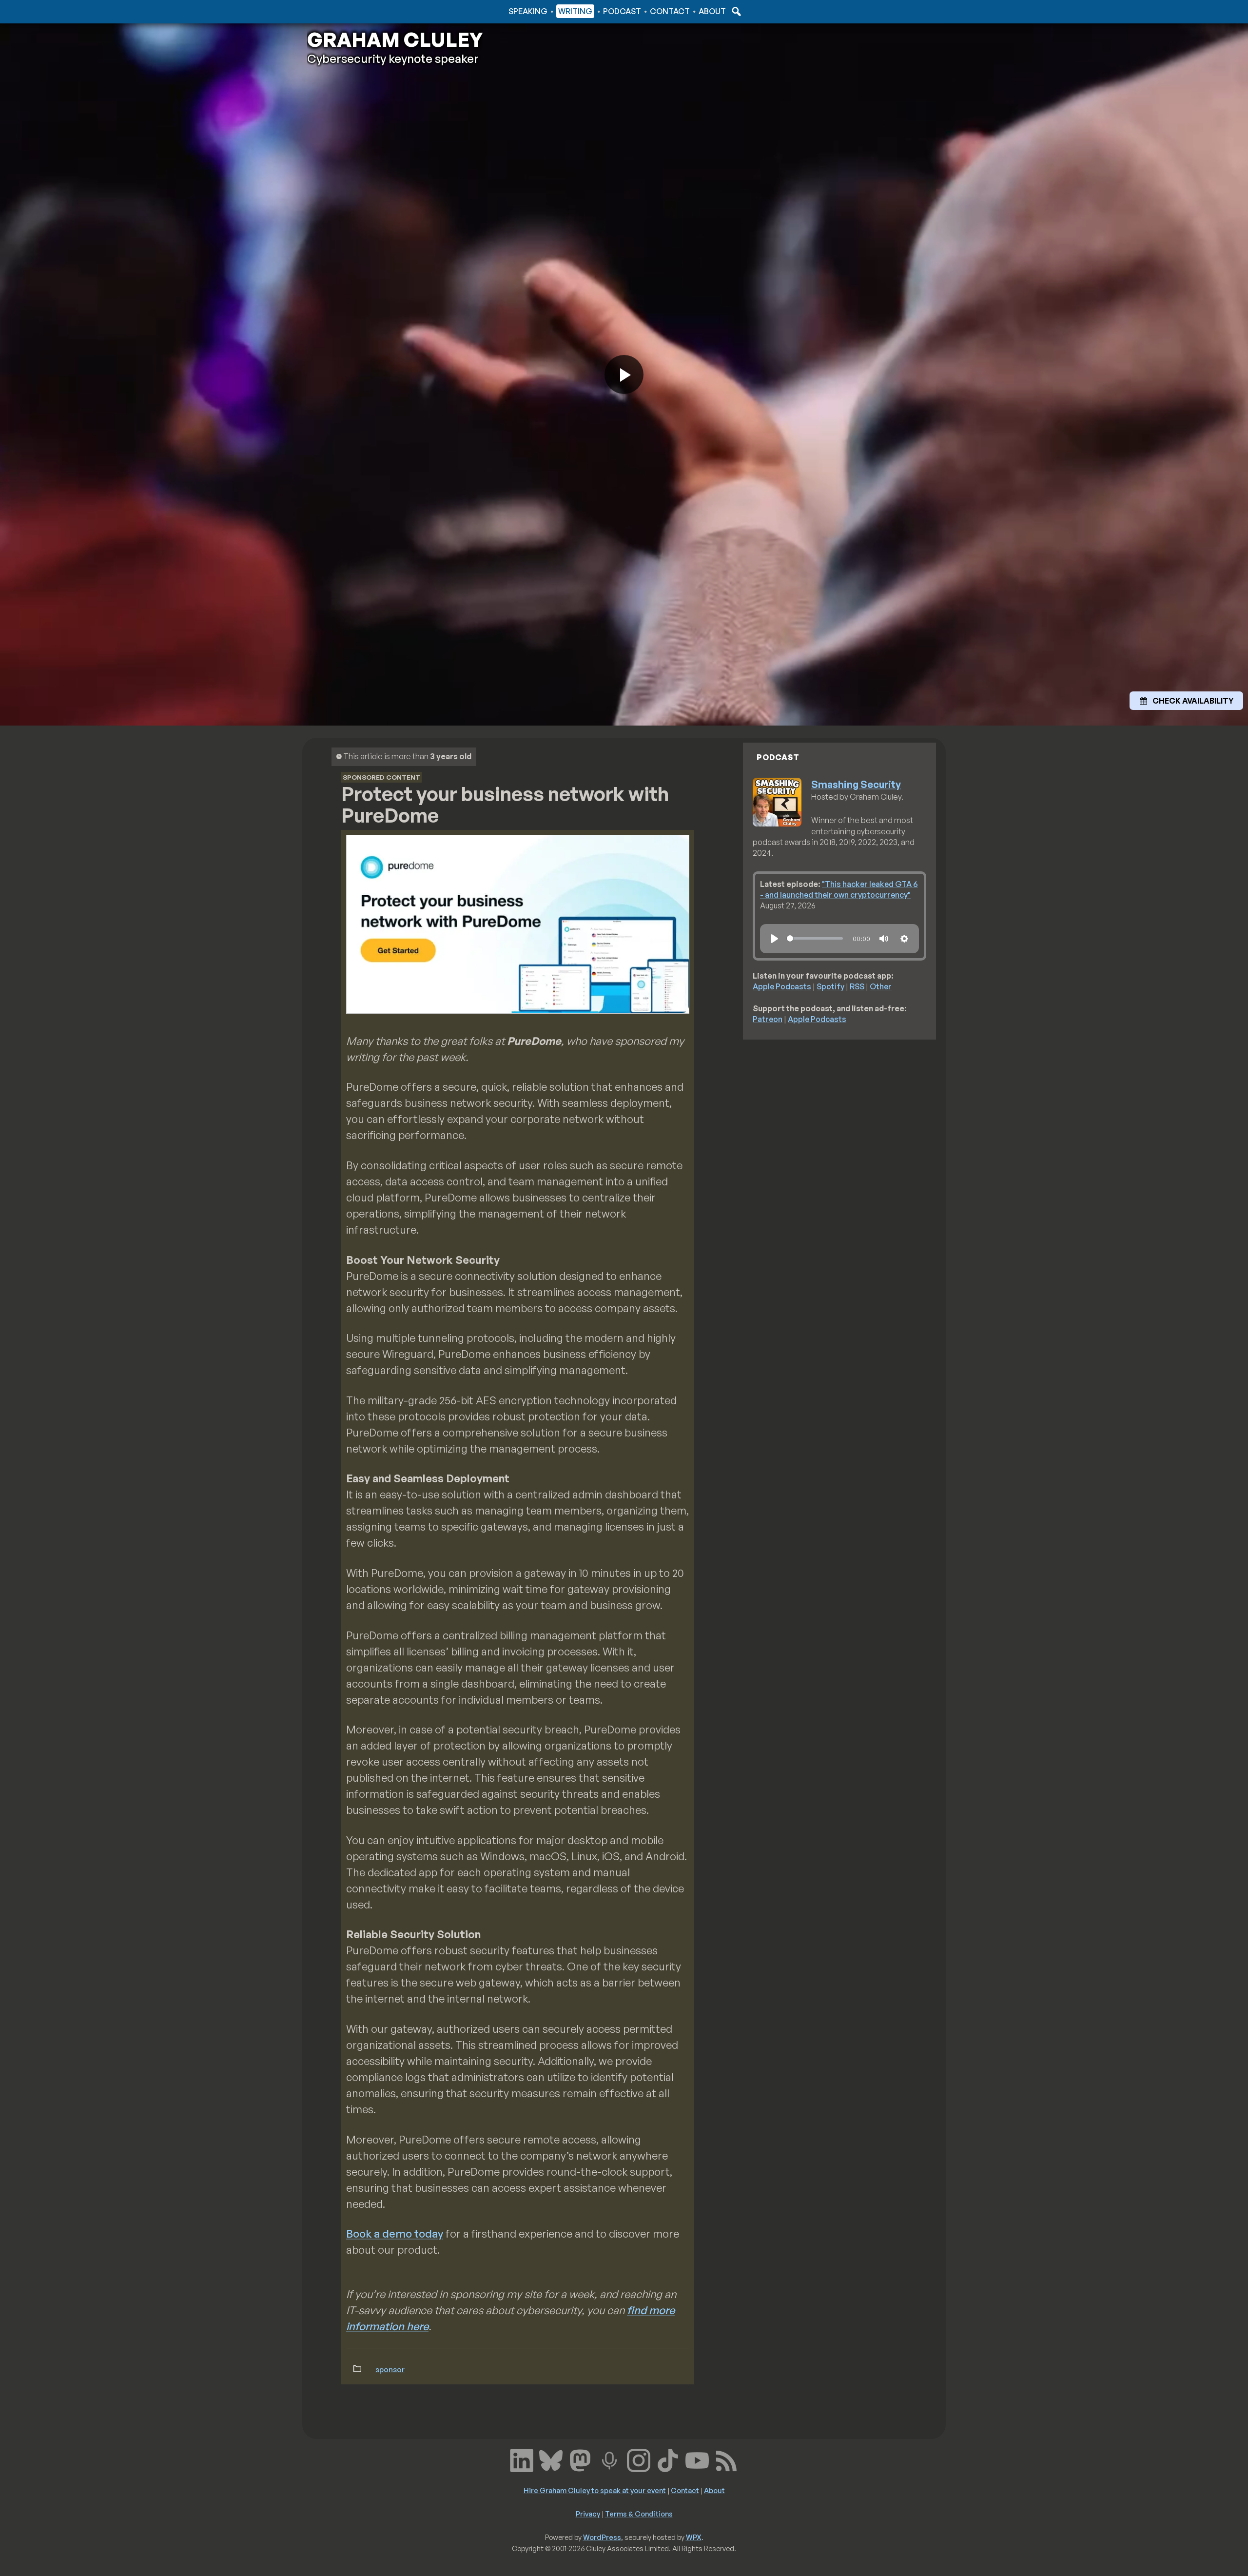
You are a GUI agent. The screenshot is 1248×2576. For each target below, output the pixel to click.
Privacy (588, 2514)
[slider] (815, 938)
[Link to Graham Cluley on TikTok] (668, 2459)
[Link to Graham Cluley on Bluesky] (551, 2459)
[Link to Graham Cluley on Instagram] (639, 2459)
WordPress (602, 2537)
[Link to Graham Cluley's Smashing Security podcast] (609, 2459)
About (712, 11)
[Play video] (624, 374)
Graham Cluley (346, 11)
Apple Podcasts (782, 986)
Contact (670, 11)
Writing (575, 11)
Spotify (830, 986)
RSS (857, 986)
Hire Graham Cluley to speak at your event (595, 2490)
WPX (694, 2537)
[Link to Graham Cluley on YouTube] (697, 2459)
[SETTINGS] (904, 939)
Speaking (528, 11)
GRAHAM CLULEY (395, 39)
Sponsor (390, 2369)
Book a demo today (395, 2233)
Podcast (622, 11)
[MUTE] (884, 939)
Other (881, 986)
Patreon (768, 1019)
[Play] (775, 939)
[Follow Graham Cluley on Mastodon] (580, 2459)
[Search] (735, 11)
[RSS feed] (726, 2459)
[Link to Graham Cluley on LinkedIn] (522, 2459)
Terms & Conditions (639, 2514)
